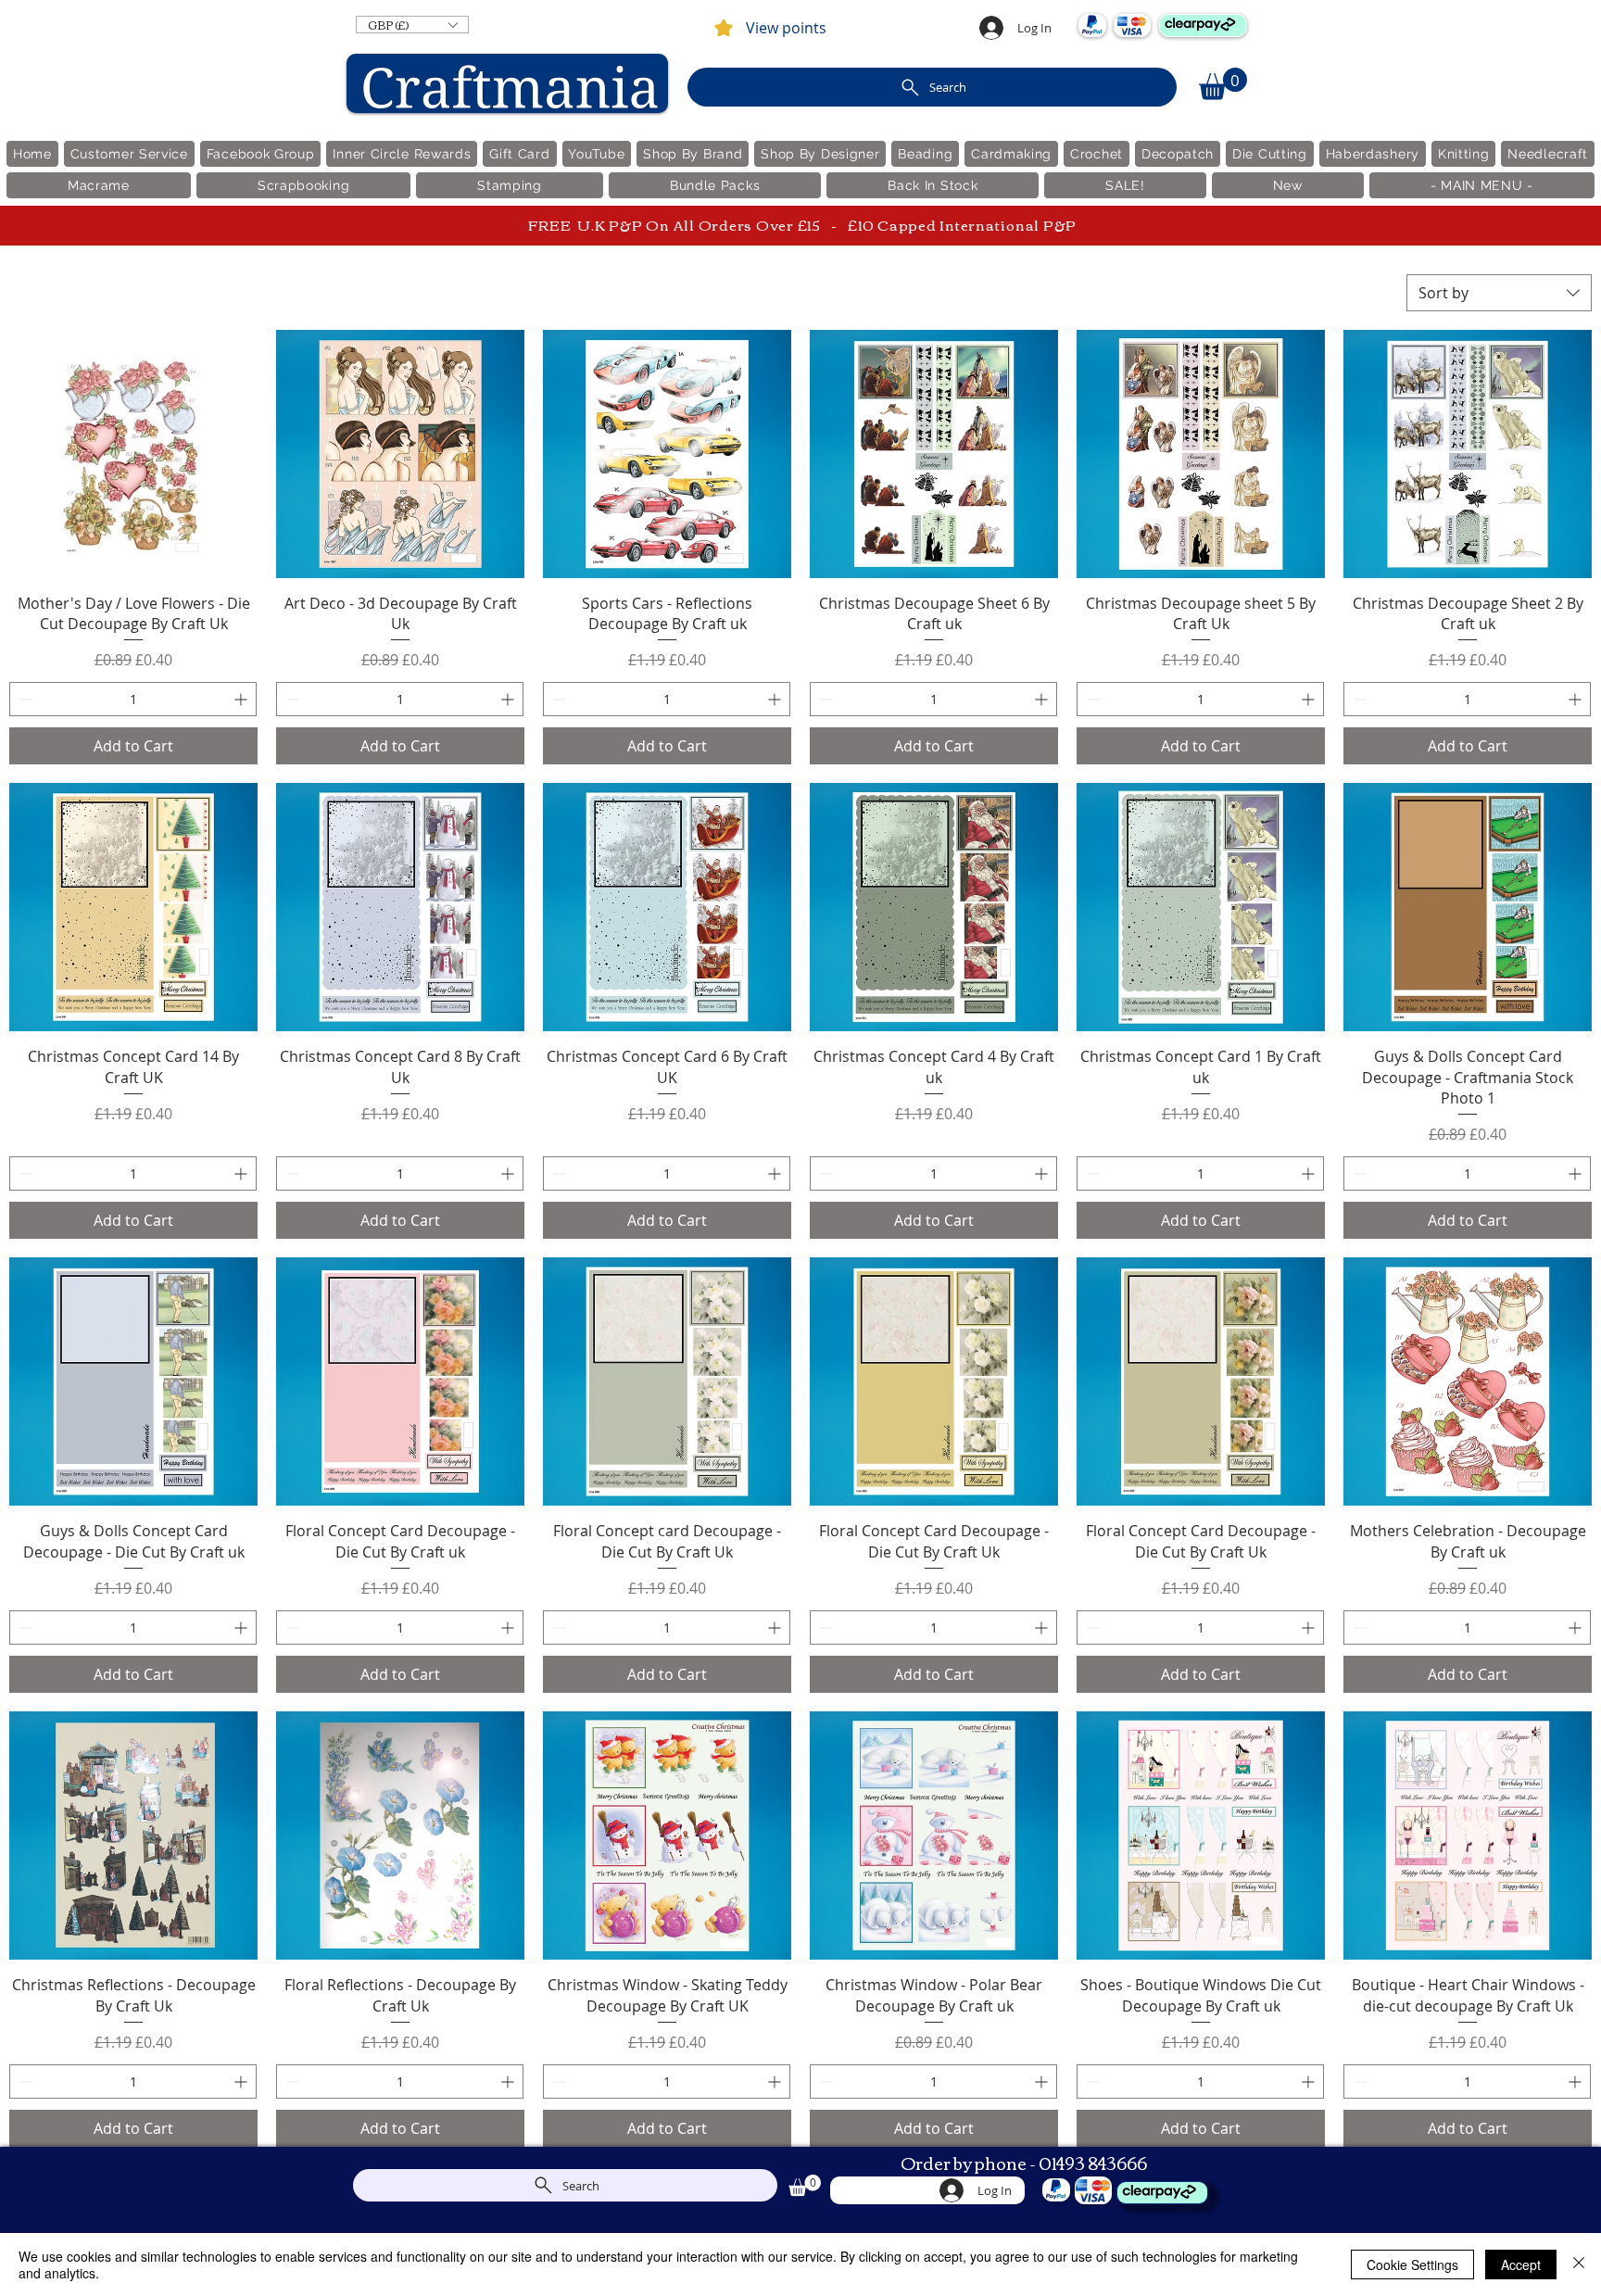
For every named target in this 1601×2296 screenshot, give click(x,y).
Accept (1521, 2264)
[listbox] (412, 25)
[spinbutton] (133, 699)
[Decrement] (24, 699)
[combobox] (1499, 293)
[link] (1223, 84)
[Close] (1579, 2264)
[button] (412, 25)
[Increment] (242, 699)
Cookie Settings (1412, 2264)
